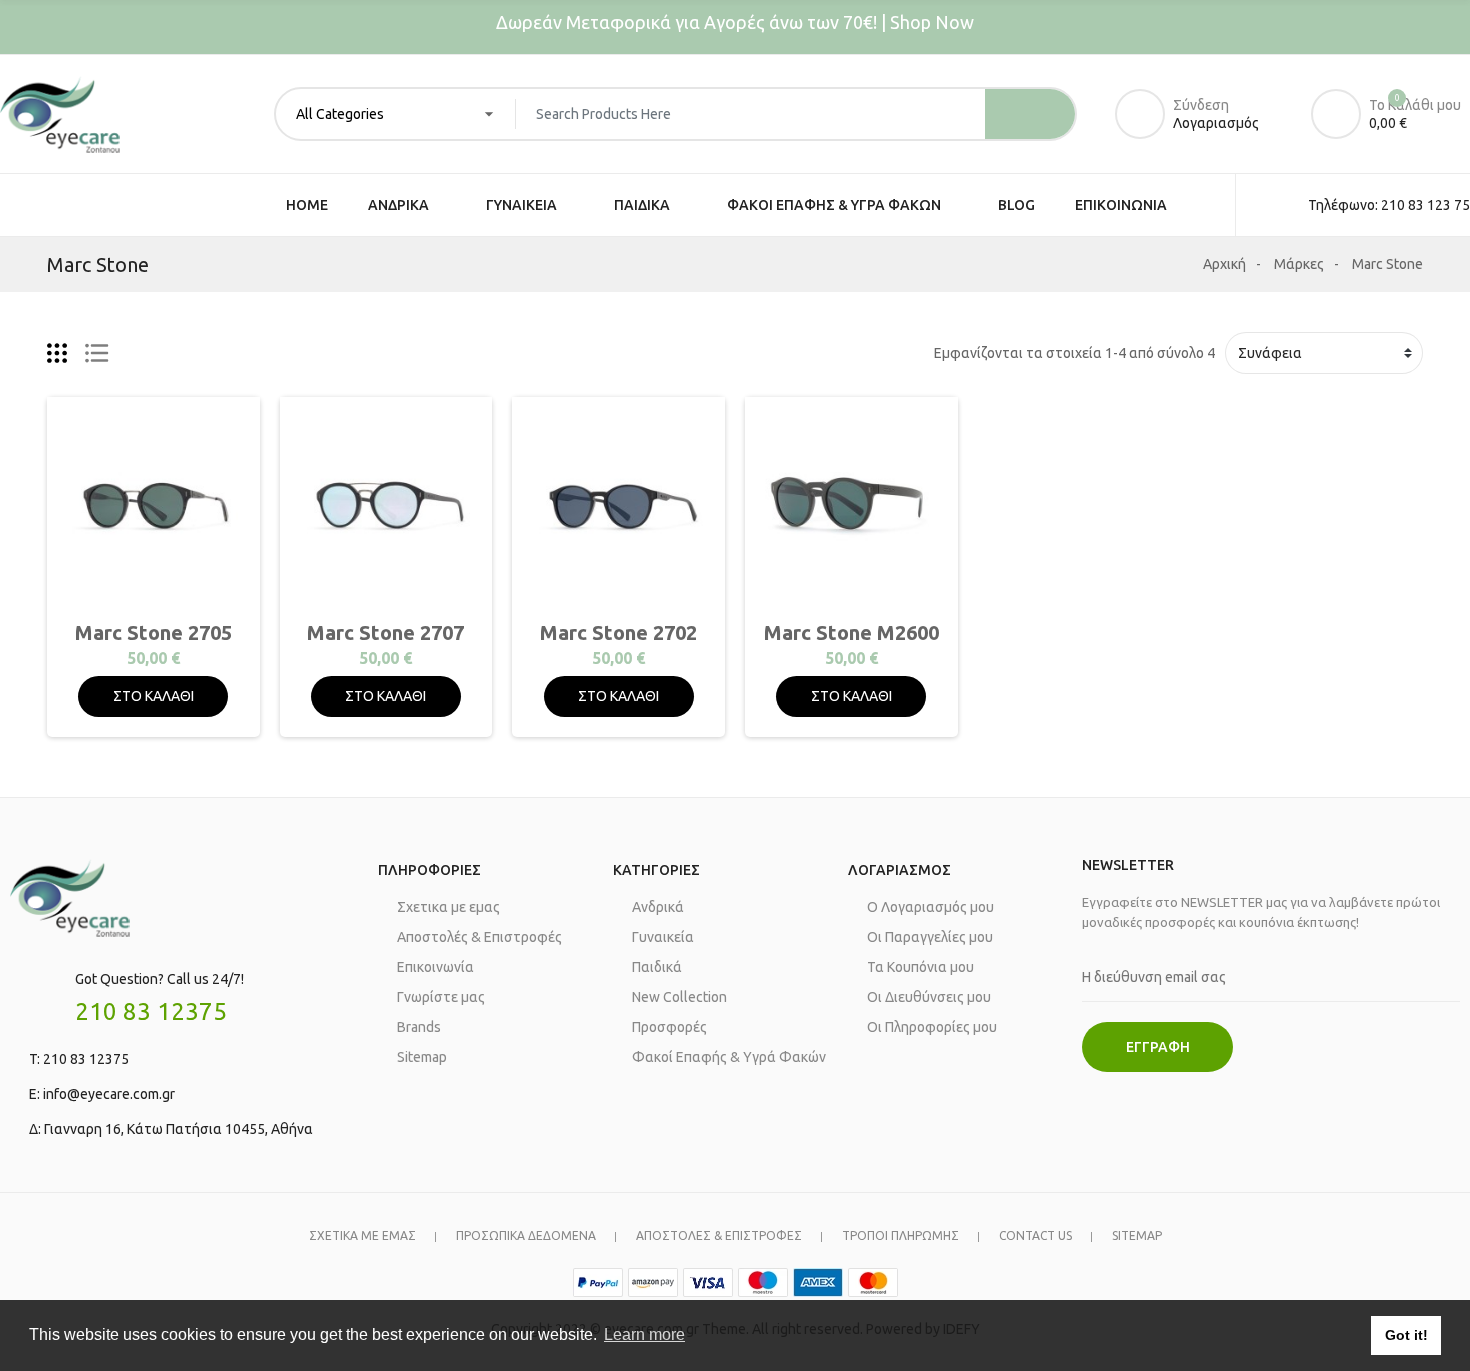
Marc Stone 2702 (618, 632)
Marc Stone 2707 (385, 632)
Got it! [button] (1406, 1335)
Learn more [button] (644, 1334)
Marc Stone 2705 (153, 632)
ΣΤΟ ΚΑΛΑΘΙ (153, 696)
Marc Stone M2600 (851, 632)
